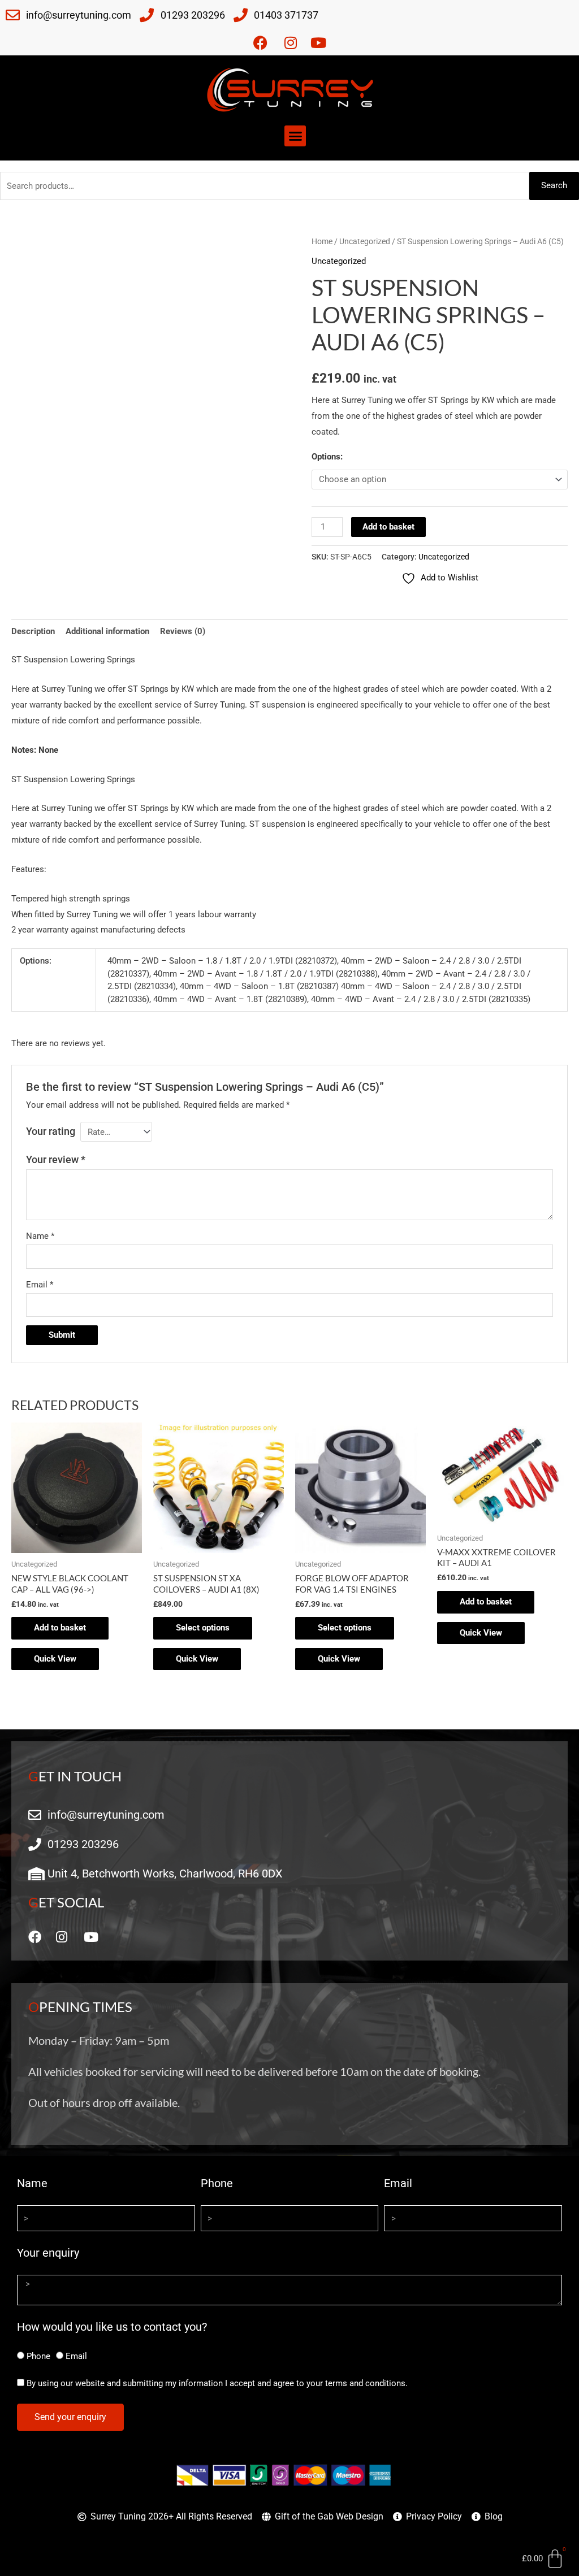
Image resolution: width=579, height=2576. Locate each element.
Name (40, 1236)
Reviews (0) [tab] (183, 631)
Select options (203, 1628)
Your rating (51, 1131)
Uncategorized (365, 241)
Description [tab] (33, 631)
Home (322, 241)
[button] (295, 136)
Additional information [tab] (107, 631)
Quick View (55, 1659)
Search (554, 185)
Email (40, 1285)
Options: (327, 457)
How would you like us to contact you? (112, 2327)
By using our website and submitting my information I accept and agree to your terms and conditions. (217, 2383)
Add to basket (388, 527)
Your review (56, 1159)
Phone (217, 2183)
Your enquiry (48, 2253)
